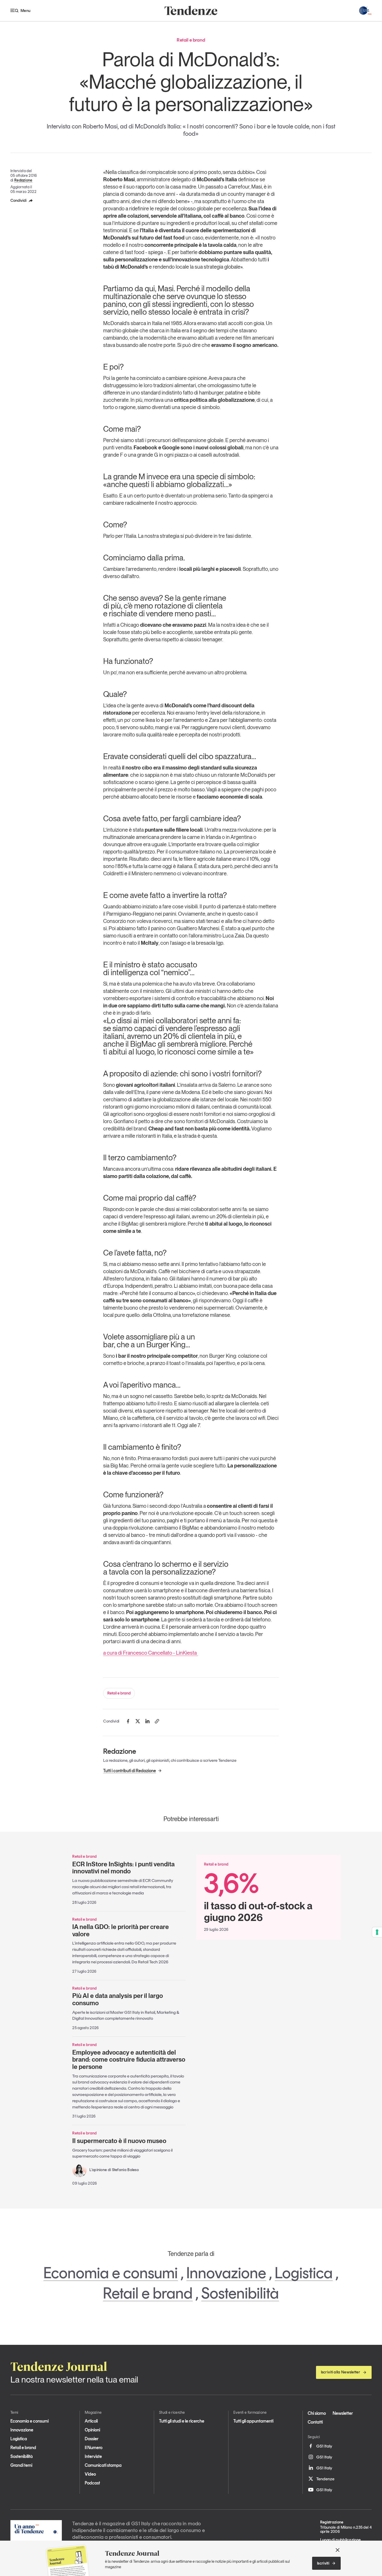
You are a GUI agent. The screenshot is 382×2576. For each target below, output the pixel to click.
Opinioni (92, 2430)
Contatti (315, 2422)
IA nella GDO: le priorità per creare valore (121, 1930)
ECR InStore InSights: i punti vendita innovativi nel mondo (123, 1868)
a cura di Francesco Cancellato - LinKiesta (150, 1653)
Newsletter (343, 2413)
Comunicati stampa (103, 2465)
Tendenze (325, 2479)
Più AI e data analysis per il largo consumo (118, 1999)
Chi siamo (317, 2413)
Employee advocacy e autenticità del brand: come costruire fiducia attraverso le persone (129, 2060)
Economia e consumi (111, 2273)
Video (90, 2474)
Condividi (18, 200)
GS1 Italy (324, 2446)
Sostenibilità (240, 2293)
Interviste (93, 2456)
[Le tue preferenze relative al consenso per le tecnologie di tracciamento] (377, 1932)
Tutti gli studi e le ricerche (182, 2421)
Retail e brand (119, 1693)
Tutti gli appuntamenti (253, 2421)
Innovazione (226, 2273)
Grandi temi (21, 2465)
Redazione (23, 180)
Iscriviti (323, 2563)
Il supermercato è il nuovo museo (119, 2141)
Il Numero (94, 2448)
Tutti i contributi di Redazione (130, 1771)
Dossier (92, 2439)
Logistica (304, 2273)
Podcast (92, 2483)
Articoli (91, 2421)
